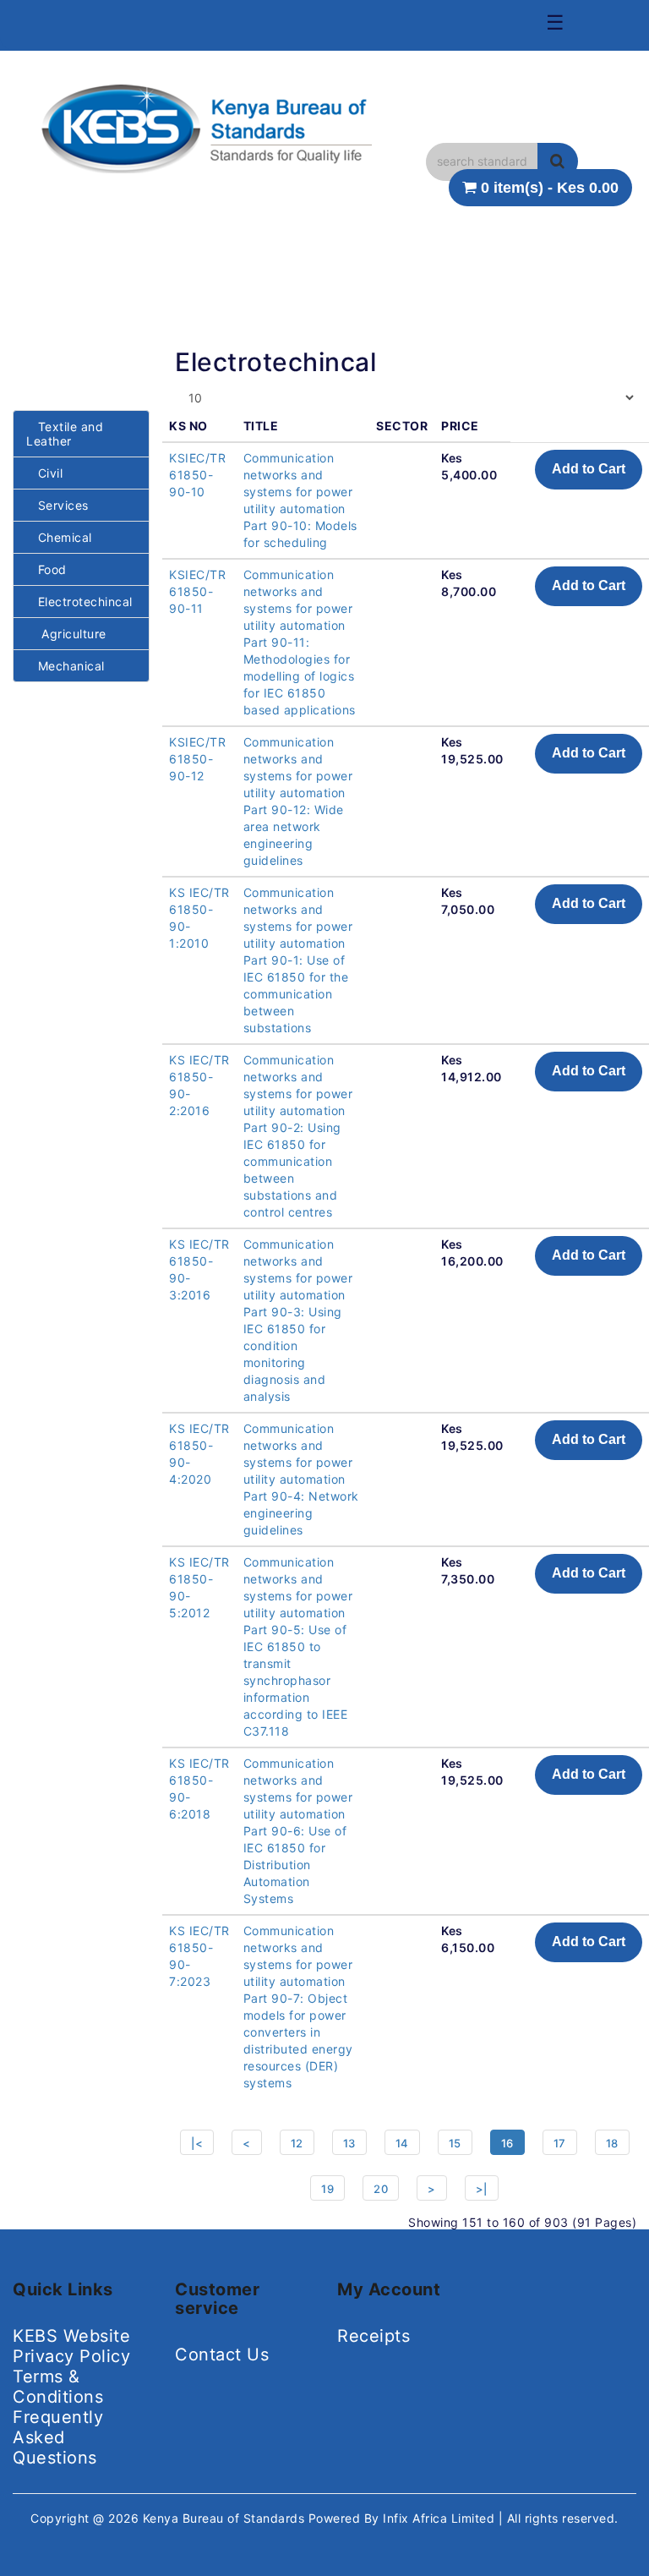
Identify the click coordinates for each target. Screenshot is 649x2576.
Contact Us (222, 2354)
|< (197, 2143)
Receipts (374, 2336)
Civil (44, 473)
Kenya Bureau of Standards (226, 2518)
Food (46, 569)
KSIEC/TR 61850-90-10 (197, 475)
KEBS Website (71, 2336)
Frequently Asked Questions (58, 2437)
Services (57, 505)
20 (381, 2189)
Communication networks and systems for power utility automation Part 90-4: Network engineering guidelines (301, 1479)
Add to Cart (589, 469)
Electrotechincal (79, 602)
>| (482, 2189)
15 (455, 2143)
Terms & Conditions (58, 2387)
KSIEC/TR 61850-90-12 (197, 759)
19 (327, 2189)
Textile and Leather (65, 434)
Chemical (59, 537)
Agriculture (66, 634)
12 (297, 2143)
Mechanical (65, 666)
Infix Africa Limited (441, 2518)
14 (402, 2143)
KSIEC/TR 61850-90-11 (197, 591)
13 (349, 2143)
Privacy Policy (71, 2356)
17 (560, 2143)
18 (612, 2143)
